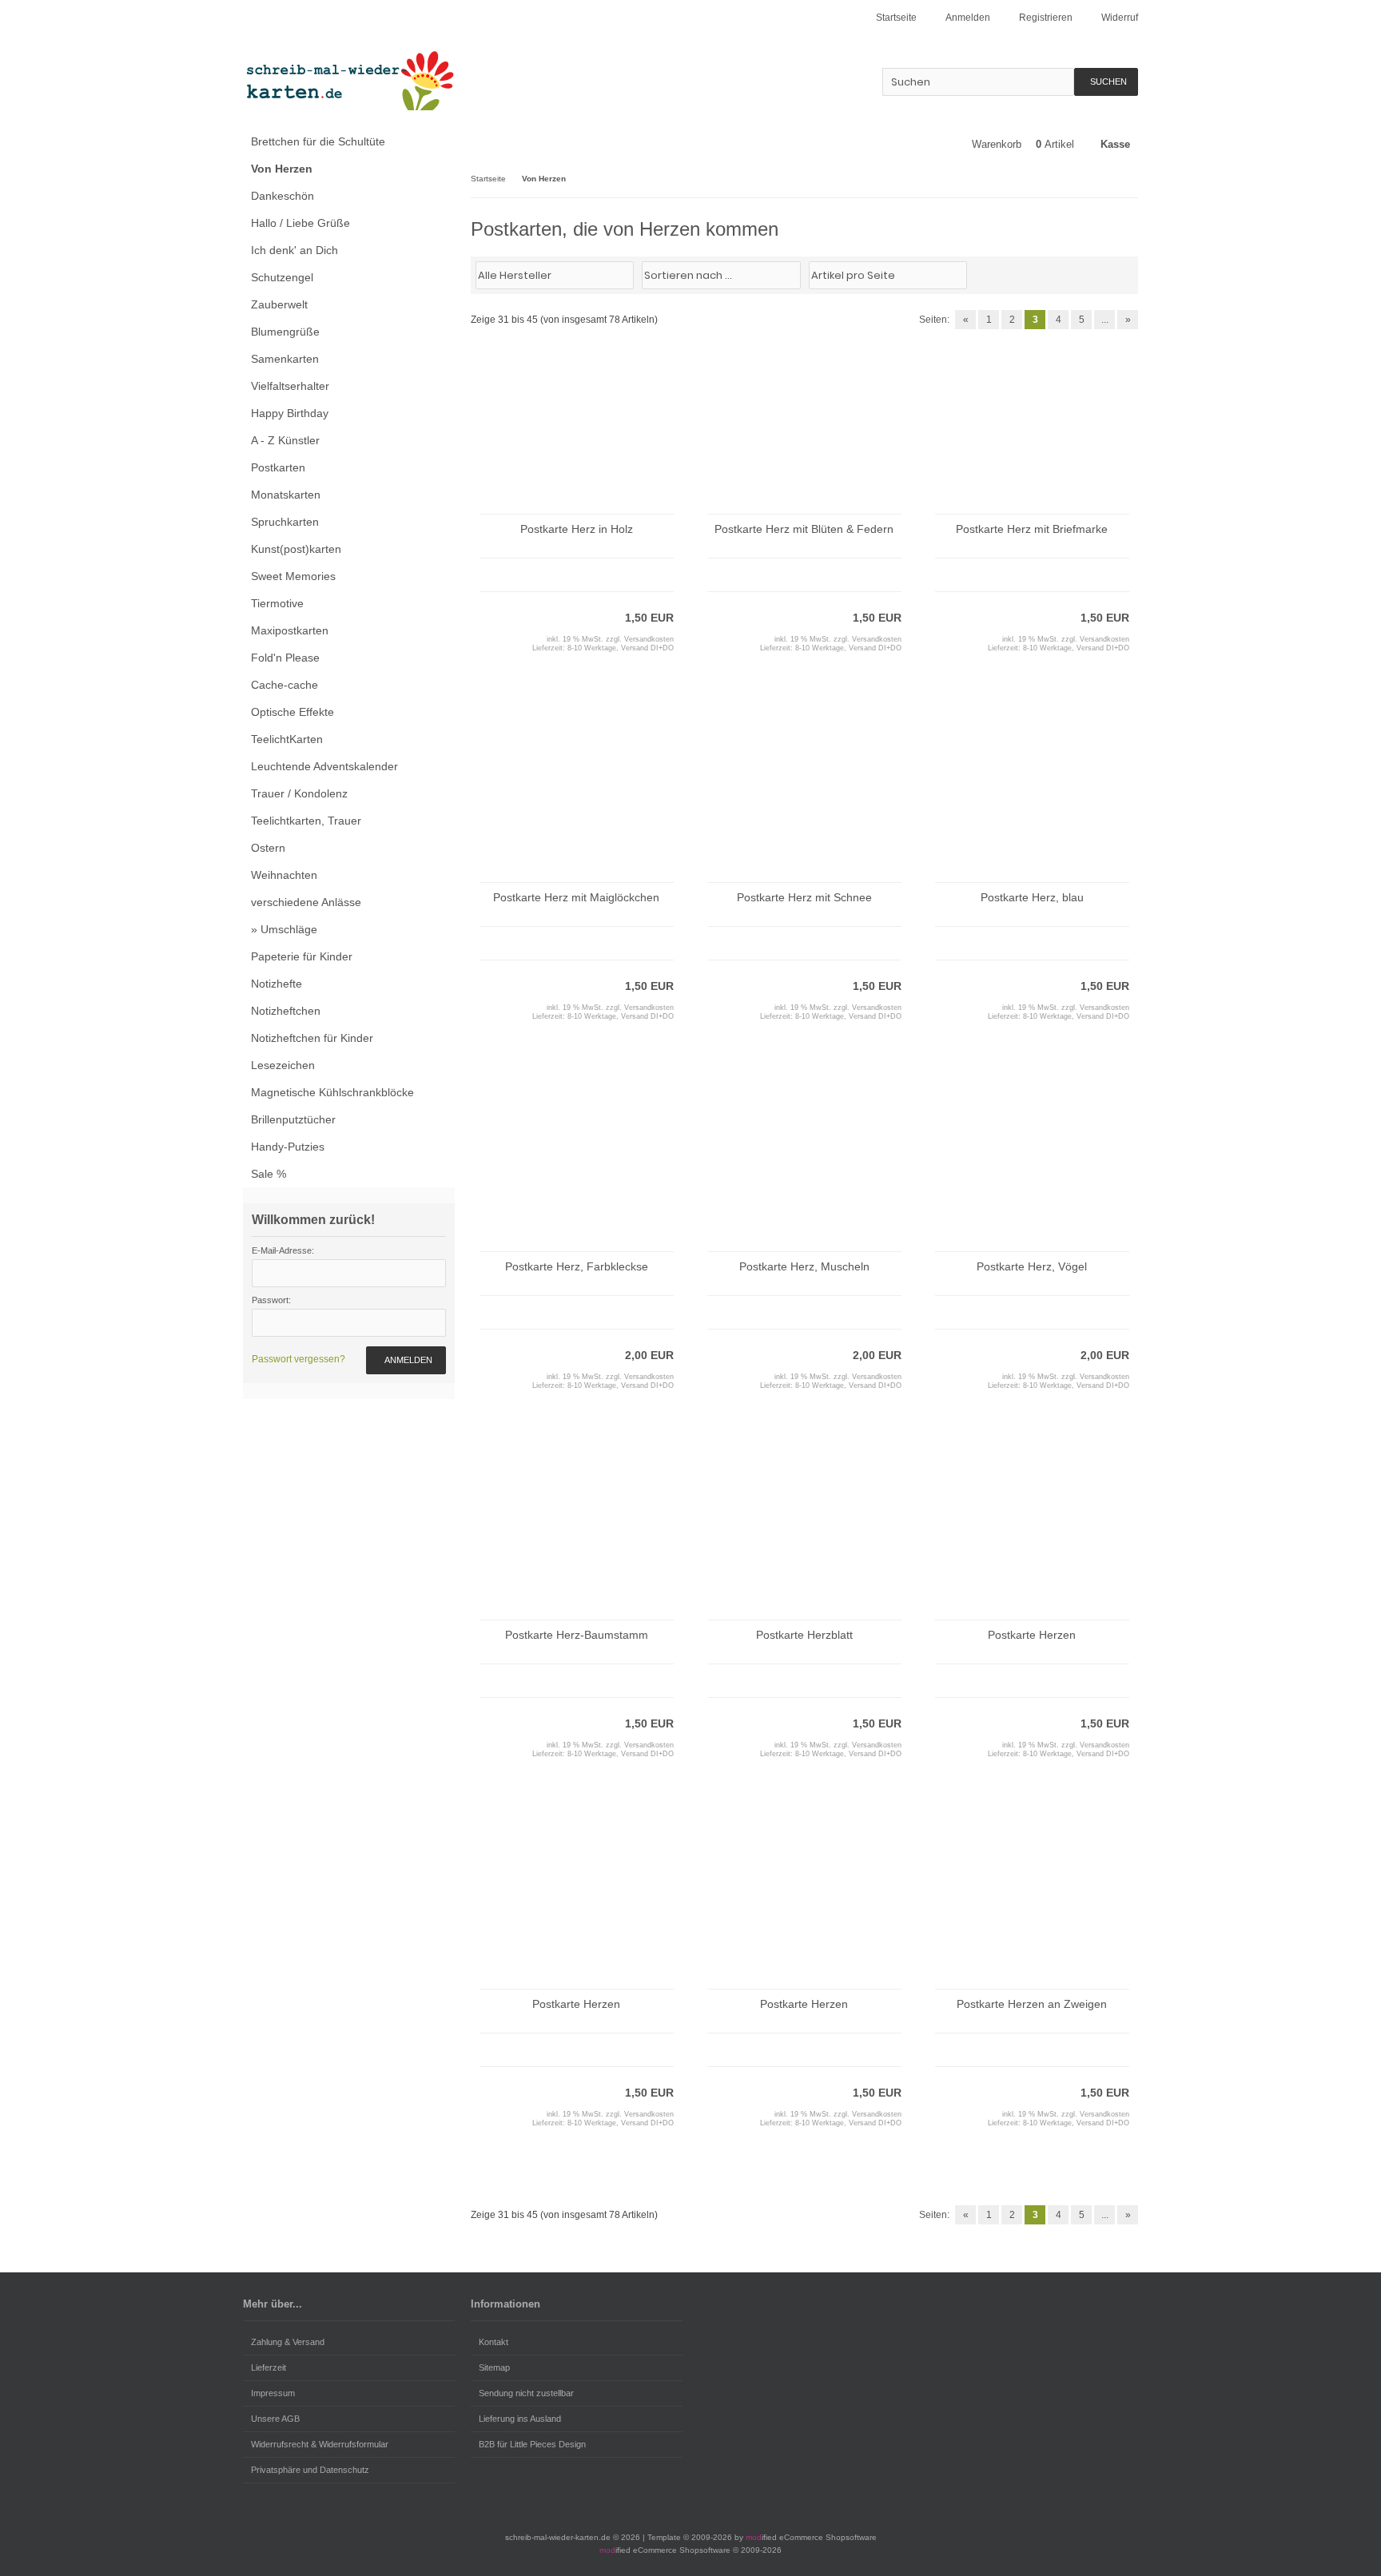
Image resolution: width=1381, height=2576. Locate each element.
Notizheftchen (286, 1011)
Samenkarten (285, 359)
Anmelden (406, 1360)
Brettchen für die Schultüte (318, 141)
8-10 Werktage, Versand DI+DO (621, 648)
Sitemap (494, 2367)
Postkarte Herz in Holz (577, 529)
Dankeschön (283, 196)
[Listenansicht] (1129, 274)
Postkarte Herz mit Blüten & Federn (804, 529)
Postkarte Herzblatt (804, 1635)
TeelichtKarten (287, 739)
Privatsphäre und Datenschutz (310, 2470)
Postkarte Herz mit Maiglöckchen (576, 897)
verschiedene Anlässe (306, 902)
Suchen (1106, 82)
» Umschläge (284, 929)
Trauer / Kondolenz (299, 793)
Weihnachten (284, 875)
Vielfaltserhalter (290, 386)
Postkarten (278, 467)
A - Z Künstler (285, 440)
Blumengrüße (285, 332)
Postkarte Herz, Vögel (1032, 1266)
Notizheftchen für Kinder (312, 1038)
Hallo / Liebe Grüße (300, 223)
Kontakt (493, 2342)
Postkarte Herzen (1032, 1635)
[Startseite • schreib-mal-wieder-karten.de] (349, 80)
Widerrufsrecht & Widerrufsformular (320, 2444)
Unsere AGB (275, 2419)
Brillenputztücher (293, 1119)
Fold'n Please (285, 658)
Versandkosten (649, 639)
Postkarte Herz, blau (1032, 897)
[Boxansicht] (1121, 274)
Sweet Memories (293, 576)
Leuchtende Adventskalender (324, 766)
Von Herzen (282, 169)
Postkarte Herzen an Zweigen (1032, 2004)
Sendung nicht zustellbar (526, 2393)
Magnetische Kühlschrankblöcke (332, 1092)
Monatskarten (286, 495)
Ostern (268, 848)
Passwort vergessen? (298, 1359)
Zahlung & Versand (288, 2342)
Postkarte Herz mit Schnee (804, 897)
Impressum (273, 2393)
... (1105, 320)
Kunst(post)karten (296, 549)
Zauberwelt (279, 304)
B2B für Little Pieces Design (532, 2444)
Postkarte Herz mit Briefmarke (1032, 529)
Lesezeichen (283, 1065)
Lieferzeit (269, 2367)
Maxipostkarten (290, 630)
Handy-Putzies (288, 1147)
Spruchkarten (285, 522)
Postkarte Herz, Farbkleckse (577, 1266)
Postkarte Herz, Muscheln (804, 1266)
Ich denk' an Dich (295, 250)
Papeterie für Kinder (302, 956)
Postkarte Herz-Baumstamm (577, 1635)
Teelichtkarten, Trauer (306, 821)
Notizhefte (277, 984)
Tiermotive (277, 603)
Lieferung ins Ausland (520, 2419)
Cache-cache (285, 685)
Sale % (269, 1174)
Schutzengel (282, 277)
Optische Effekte (293, 712)
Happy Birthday (290, 413)
